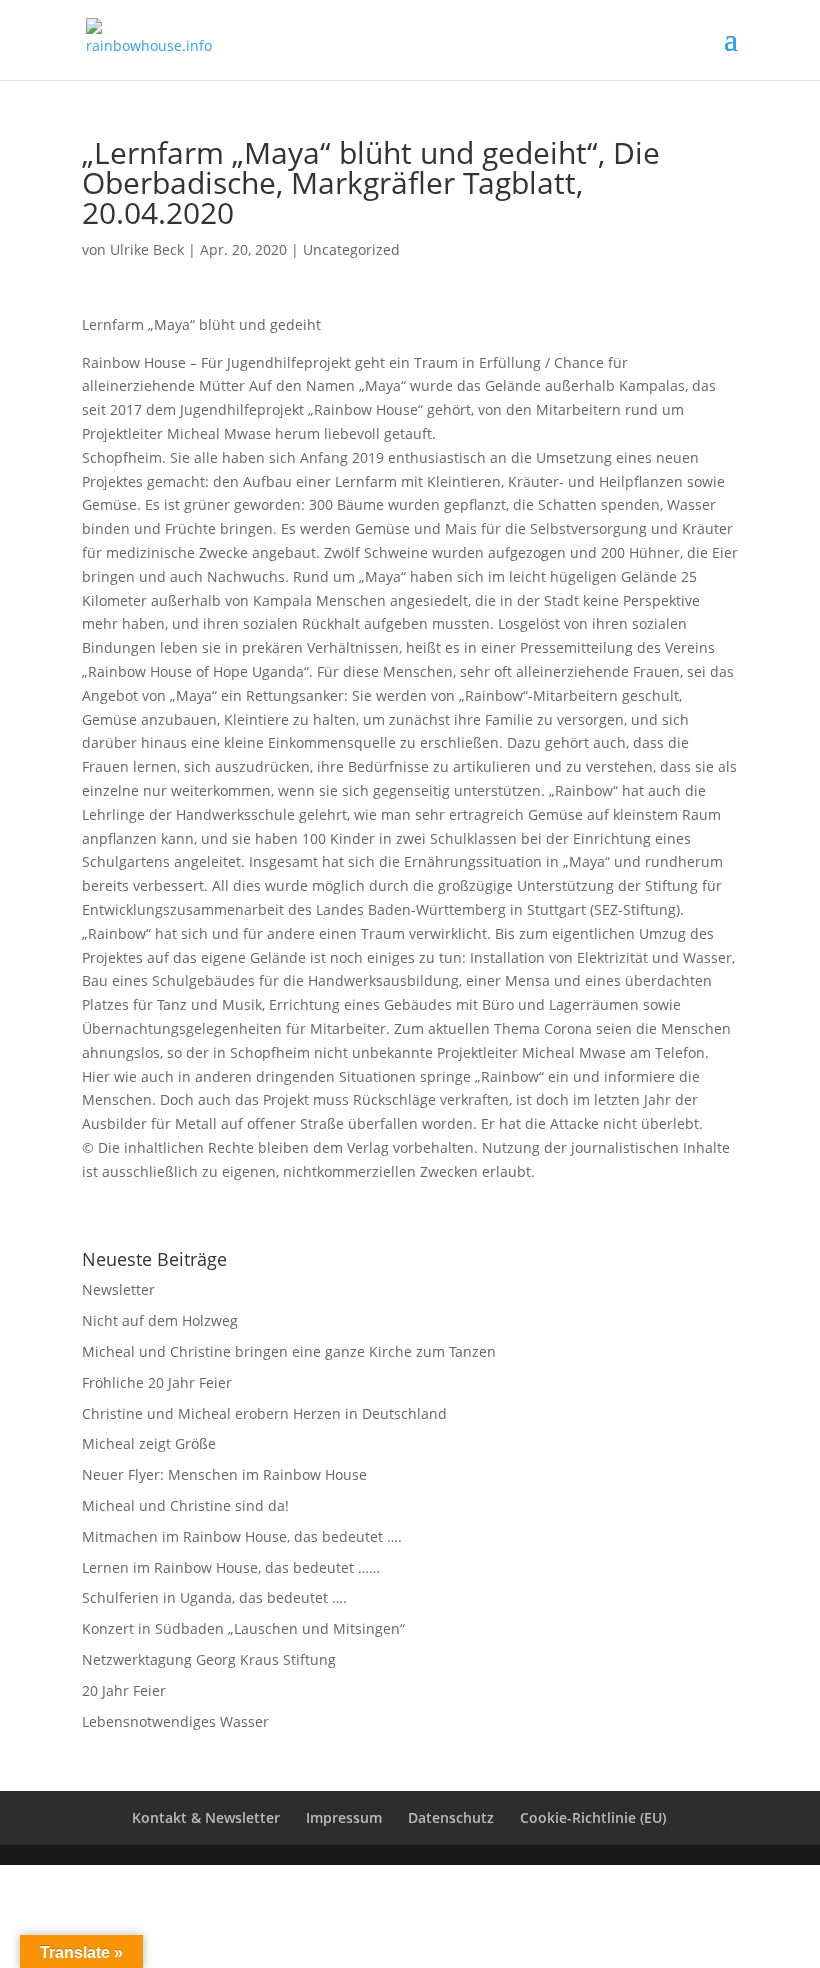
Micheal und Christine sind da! (185, 1505)
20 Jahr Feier (124, 1690)
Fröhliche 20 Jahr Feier (157, 1382)
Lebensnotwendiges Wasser (175, 1721)
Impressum (344, 1817)
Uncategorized (351, 249)
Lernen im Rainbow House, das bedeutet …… (231, 1567)
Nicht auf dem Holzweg (160, 1320)
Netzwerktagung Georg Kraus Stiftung (209, 1659)
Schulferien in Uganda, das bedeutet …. (214, 1597)
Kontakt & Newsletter (206, 1817)
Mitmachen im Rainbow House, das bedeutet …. (242, 1536)
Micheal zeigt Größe (149, 1443)
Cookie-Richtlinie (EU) (593, 1817)
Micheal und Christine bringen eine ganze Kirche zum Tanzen (289, 1351)
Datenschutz (451, 1817)
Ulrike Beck (147, 249)
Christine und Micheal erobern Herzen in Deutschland (264, 1413)
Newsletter (118, 1289)
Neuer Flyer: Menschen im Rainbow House (224, 1474)
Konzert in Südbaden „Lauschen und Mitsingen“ (243, 1628)
